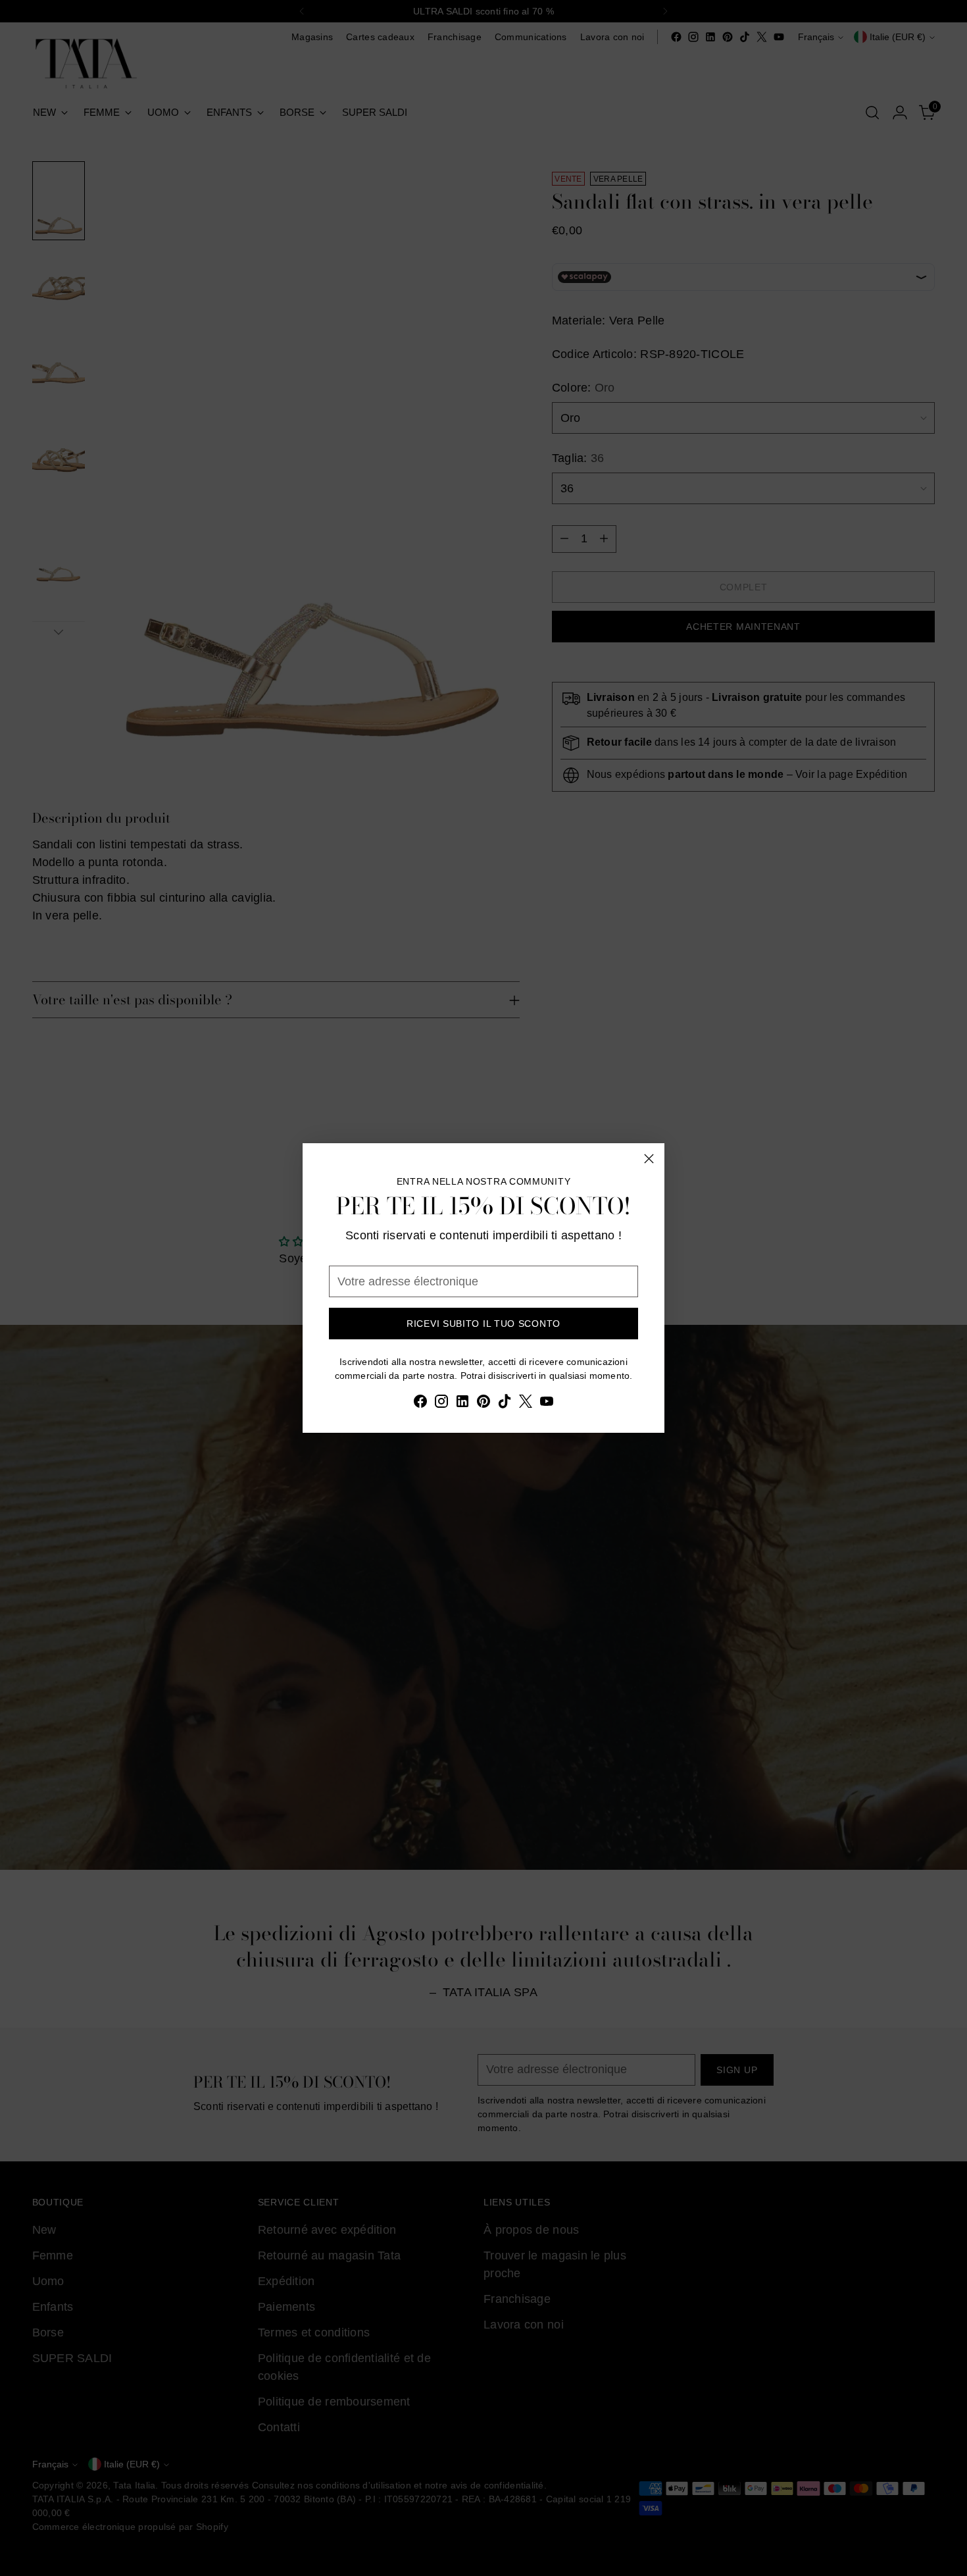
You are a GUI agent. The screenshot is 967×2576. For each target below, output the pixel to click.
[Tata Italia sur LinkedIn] (462, 1404)
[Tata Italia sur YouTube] (547, 1404)
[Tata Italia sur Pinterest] (484, 1404)
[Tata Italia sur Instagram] (441, 1404)
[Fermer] (649, 1159)
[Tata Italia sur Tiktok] (505, 1404)
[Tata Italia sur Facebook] (420, 1404)
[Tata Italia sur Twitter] (526, 1404)
